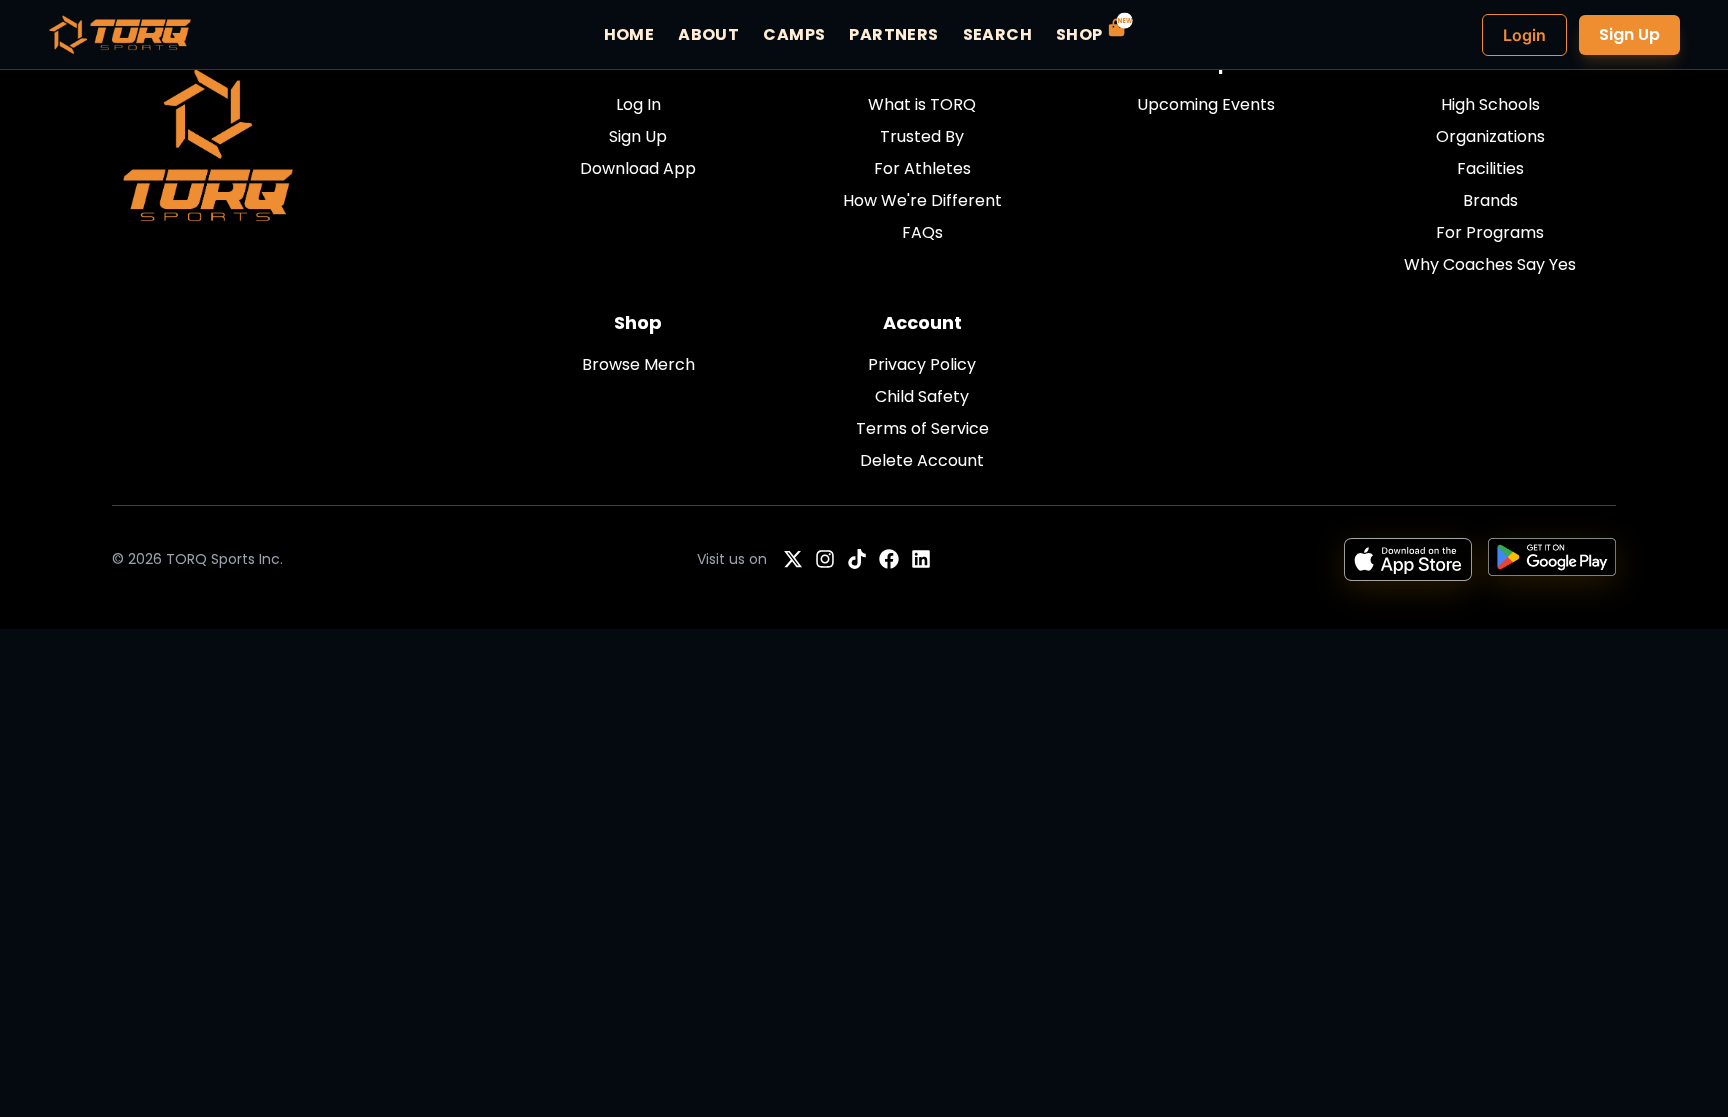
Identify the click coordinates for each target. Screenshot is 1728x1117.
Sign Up (1629, 34)
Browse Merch (638, 364)
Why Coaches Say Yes (1490, 264)
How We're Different (922, 200)
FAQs (922, 232)
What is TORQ (922, 104)
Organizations (1490, 136)
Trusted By (922, 136)
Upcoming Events (1206, 104)
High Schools (1490, 104)
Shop (638, 322)
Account (922, 322)
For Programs (1490, 232)
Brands (1490, 200)
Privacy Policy (922, 364)
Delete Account (922, 460)
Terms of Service (922, 428)
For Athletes (922, 168)
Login (1524, 35)
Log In (638, 104)
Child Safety (922, 396)
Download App (638, 168)
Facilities (1490, 168)
